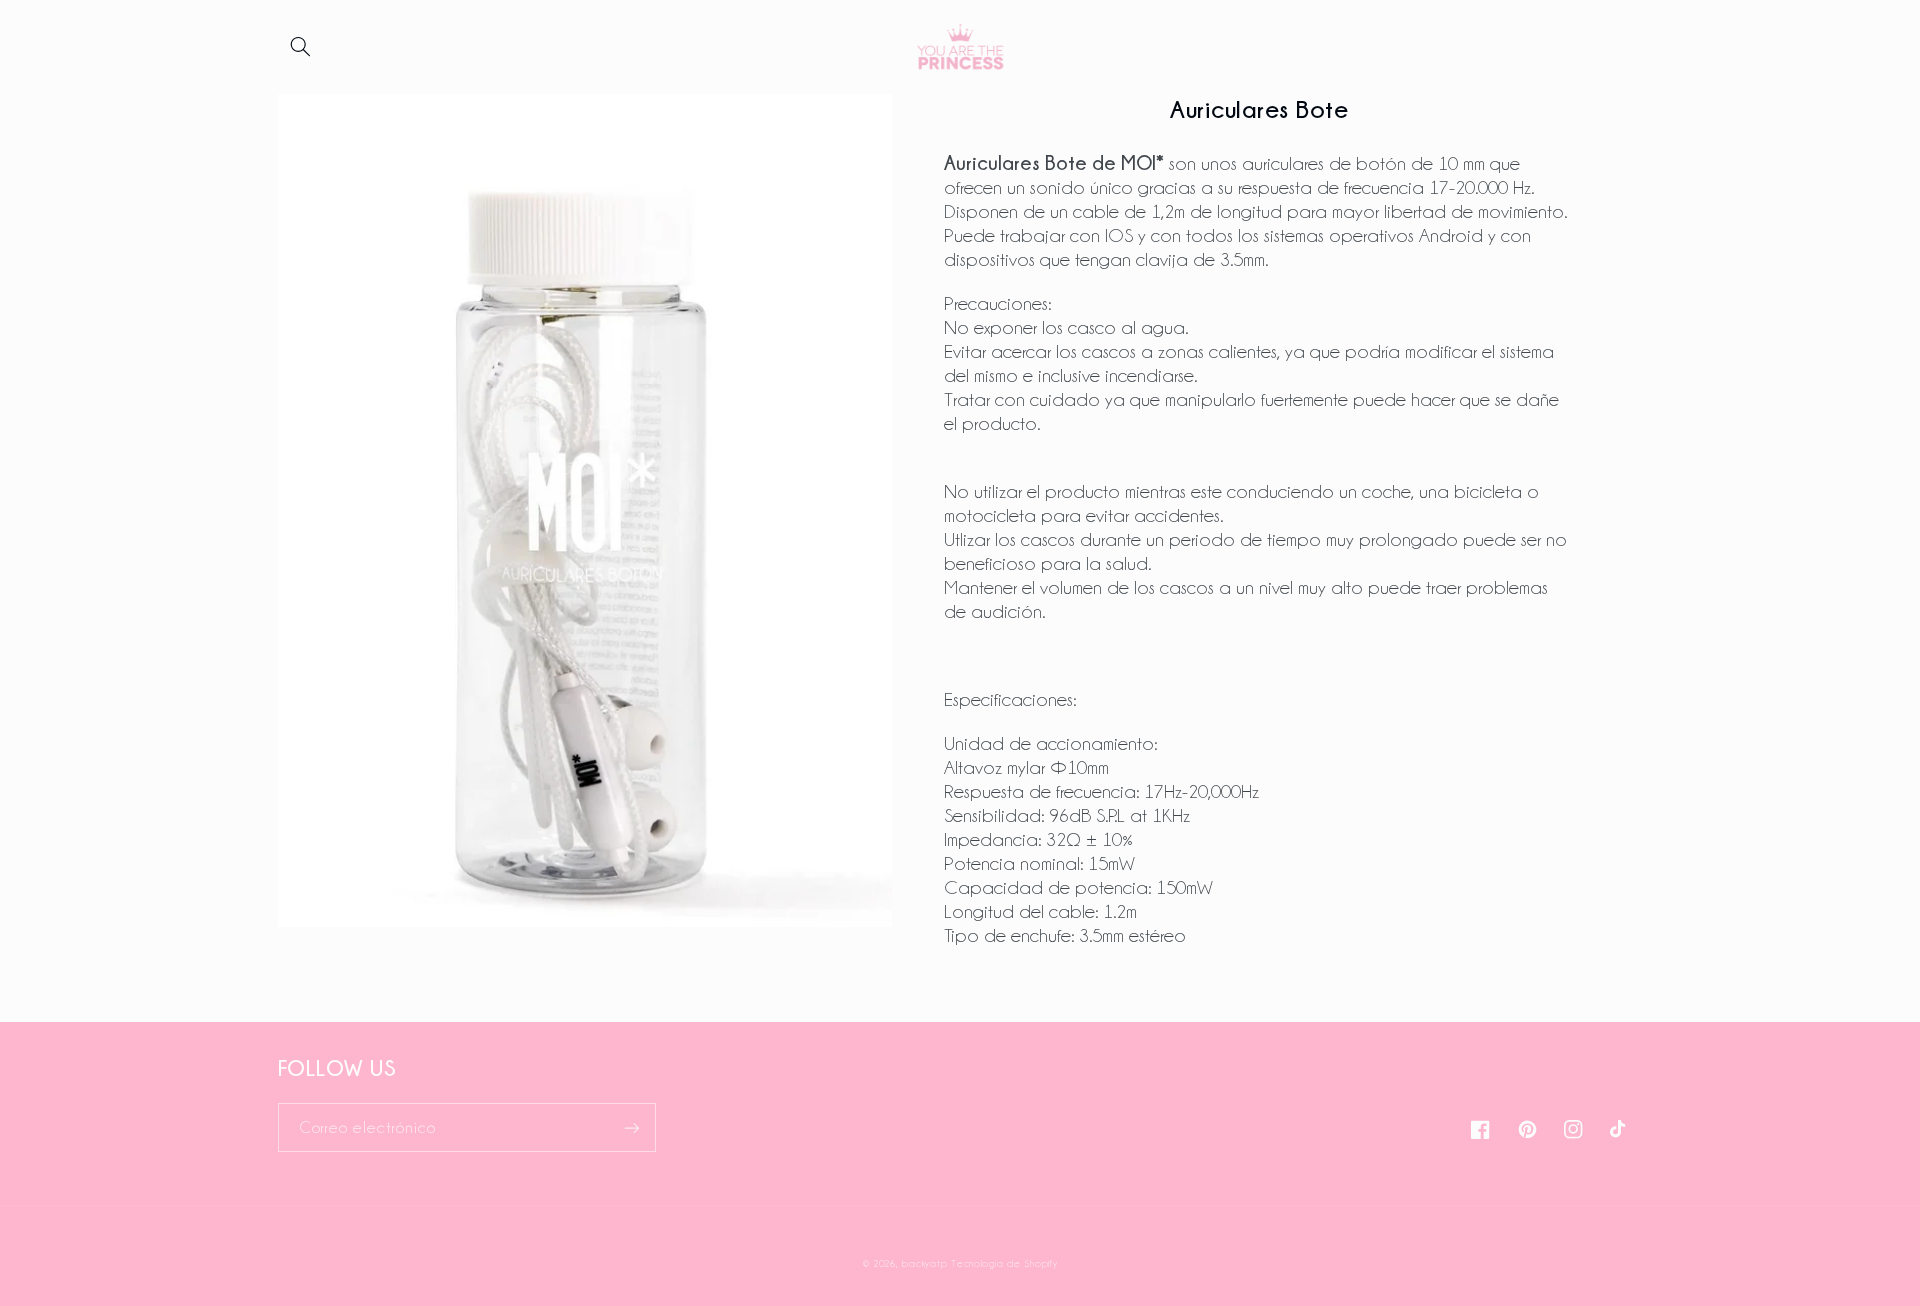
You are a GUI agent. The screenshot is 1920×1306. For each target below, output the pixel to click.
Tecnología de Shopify (1004, 1263)
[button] (301, 47)
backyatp (924, 1263)
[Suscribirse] (631, 1127)
